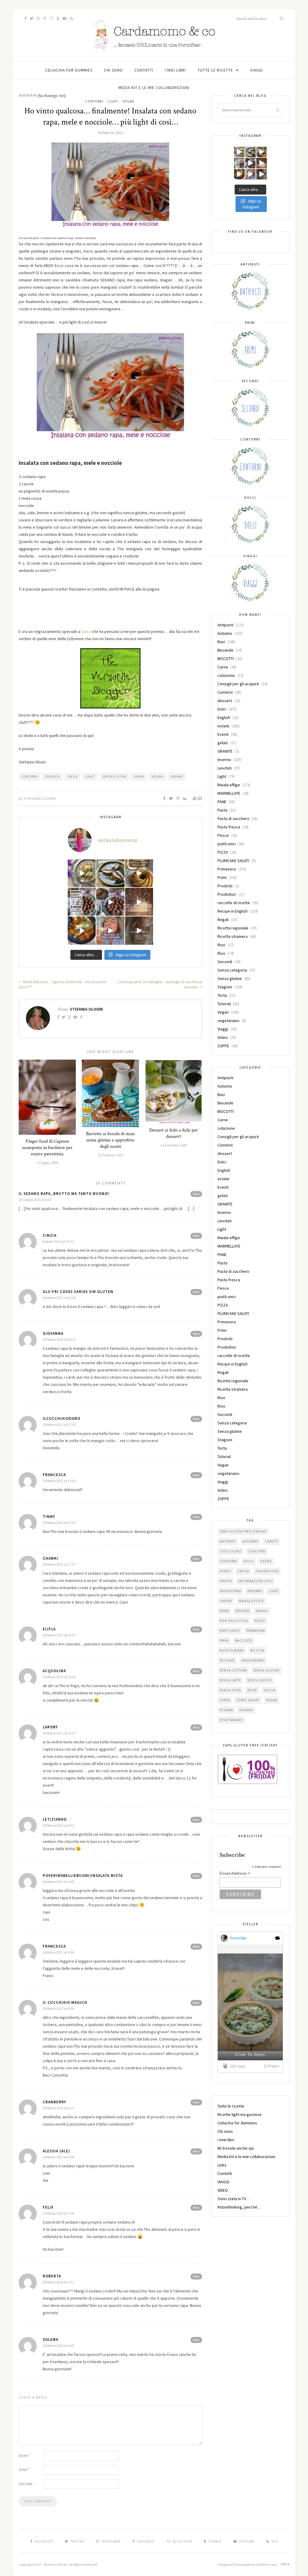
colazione (226, 675)
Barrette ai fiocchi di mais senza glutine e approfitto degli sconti (110, 1140)
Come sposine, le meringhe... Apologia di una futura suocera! (160, 984)
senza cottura (233, 1670)
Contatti (144, 70)
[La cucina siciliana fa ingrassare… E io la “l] (110, 873)
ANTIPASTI (228, 1541)
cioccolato (231, 1551)
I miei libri (175, 70)
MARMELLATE (229, 793)
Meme (224, 1611)
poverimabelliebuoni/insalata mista (83, 1876)
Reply (196, 1194)
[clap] (226, 2066)
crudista (53, 777)
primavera (256, 1631)
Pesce (223, 835)
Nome (25, 2456)
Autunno (225, 633)
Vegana (157, 777)
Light (113, 101)
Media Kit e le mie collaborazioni (154, 88)
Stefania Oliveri (40, 798)
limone (226, 1601)
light (90, 777)
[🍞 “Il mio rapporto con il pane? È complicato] (139, 930)
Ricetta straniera (233, 936)
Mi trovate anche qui (236, 2148)
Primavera (227, 869)
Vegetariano (231, 1720)
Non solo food (234, 1621)
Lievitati (225, 768)
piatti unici (227, 844)
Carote (272, 1541)
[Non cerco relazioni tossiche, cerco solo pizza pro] (110, 930)
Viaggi (223, 1029)
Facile (73, 777)
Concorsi (257, 1551)
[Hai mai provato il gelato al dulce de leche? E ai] (82, 873)
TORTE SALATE (248, 1700)
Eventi (223, 734)
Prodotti (225, 886)
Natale (262, 1611)
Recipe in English (233, 911)
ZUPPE (223, 1046)
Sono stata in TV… (234, 2199)
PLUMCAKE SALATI (233, 861)
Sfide (252, 1690)
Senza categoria (232, 970)
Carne (223, 667)
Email (24, 2470)
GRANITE (225, 751)
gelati (223, 743)
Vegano (177, 777)
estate (223, 726)
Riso (221, 945)
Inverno (224, 760)
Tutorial (224, 1004)
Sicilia (269, 1690)
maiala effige (251, 1601)
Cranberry (54, 2102)
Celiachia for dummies (69, 70)
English (224, 717)
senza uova (230, 1690)
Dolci (222, 709)
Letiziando (55, 1819)
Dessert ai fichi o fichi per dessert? (174, 1133)
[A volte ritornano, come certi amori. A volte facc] (110, 902)
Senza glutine (114, 777)
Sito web (26, 2484)
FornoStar (239, 1938)
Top (284, 2564)
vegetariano (228, 1021)
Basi (221, 642)
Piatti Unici (230, 1631)
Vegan (128, 101)
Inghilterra (230, 1591)
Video (223, 1037)
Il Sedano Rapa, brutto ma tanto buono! (64, 1194)
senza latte (230, 1680)
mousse (243, 1611)
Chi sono (113, 70)
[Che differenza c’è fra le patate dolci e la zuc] (82, 930)
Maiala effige (229, 785)
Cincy (86, 631)
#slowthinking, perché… (239, 2207)
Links (222, 2165)
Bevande (225, 650)
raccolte (244, 1641)
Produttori (227, 894)
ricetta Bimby (232, 1650)
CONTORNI (30, 777)
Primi (222, 877)
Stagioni (225, 987)
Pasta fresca (229, 827)
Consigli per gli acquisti (238, 684)
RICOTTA (257, 1650)
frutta (226, 1581)
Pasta (222, 810)
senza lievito (260, 1680)
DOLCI (249, 1561)
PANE (222, 802)
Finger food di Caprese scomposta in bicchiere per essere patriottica (47, 1148)
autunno (251, 1541)
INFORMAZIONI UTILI (256, 1581)
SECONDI (227, 1660)
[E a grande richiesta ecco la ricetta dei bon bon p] (82, 902)
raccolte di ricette (234, 903)
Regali (223, 920)
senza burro (253, 1660)
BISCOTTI (226, 659)
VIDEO (223, 2190)
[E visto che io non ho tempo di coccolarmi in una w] (139, 873)
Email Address (235, 1873)
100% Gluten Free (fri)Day (243, 1531)
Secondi (225, 962)
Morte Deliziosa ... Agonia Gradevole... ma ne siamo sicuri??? (63, 984)
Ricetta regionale (233, 928)
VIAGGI (257, 70)
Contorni (94, 101)
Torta (222, 995)
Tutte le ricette (215, 70)
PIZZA (223, 852)
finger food (267, 1571)
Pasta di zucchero (233, 818)
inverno (255, 1591)
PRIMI (224, 1641)
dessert (225, 701)
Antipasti (225, 625)
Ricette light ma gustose (240, 2114)
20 (195, 798)
